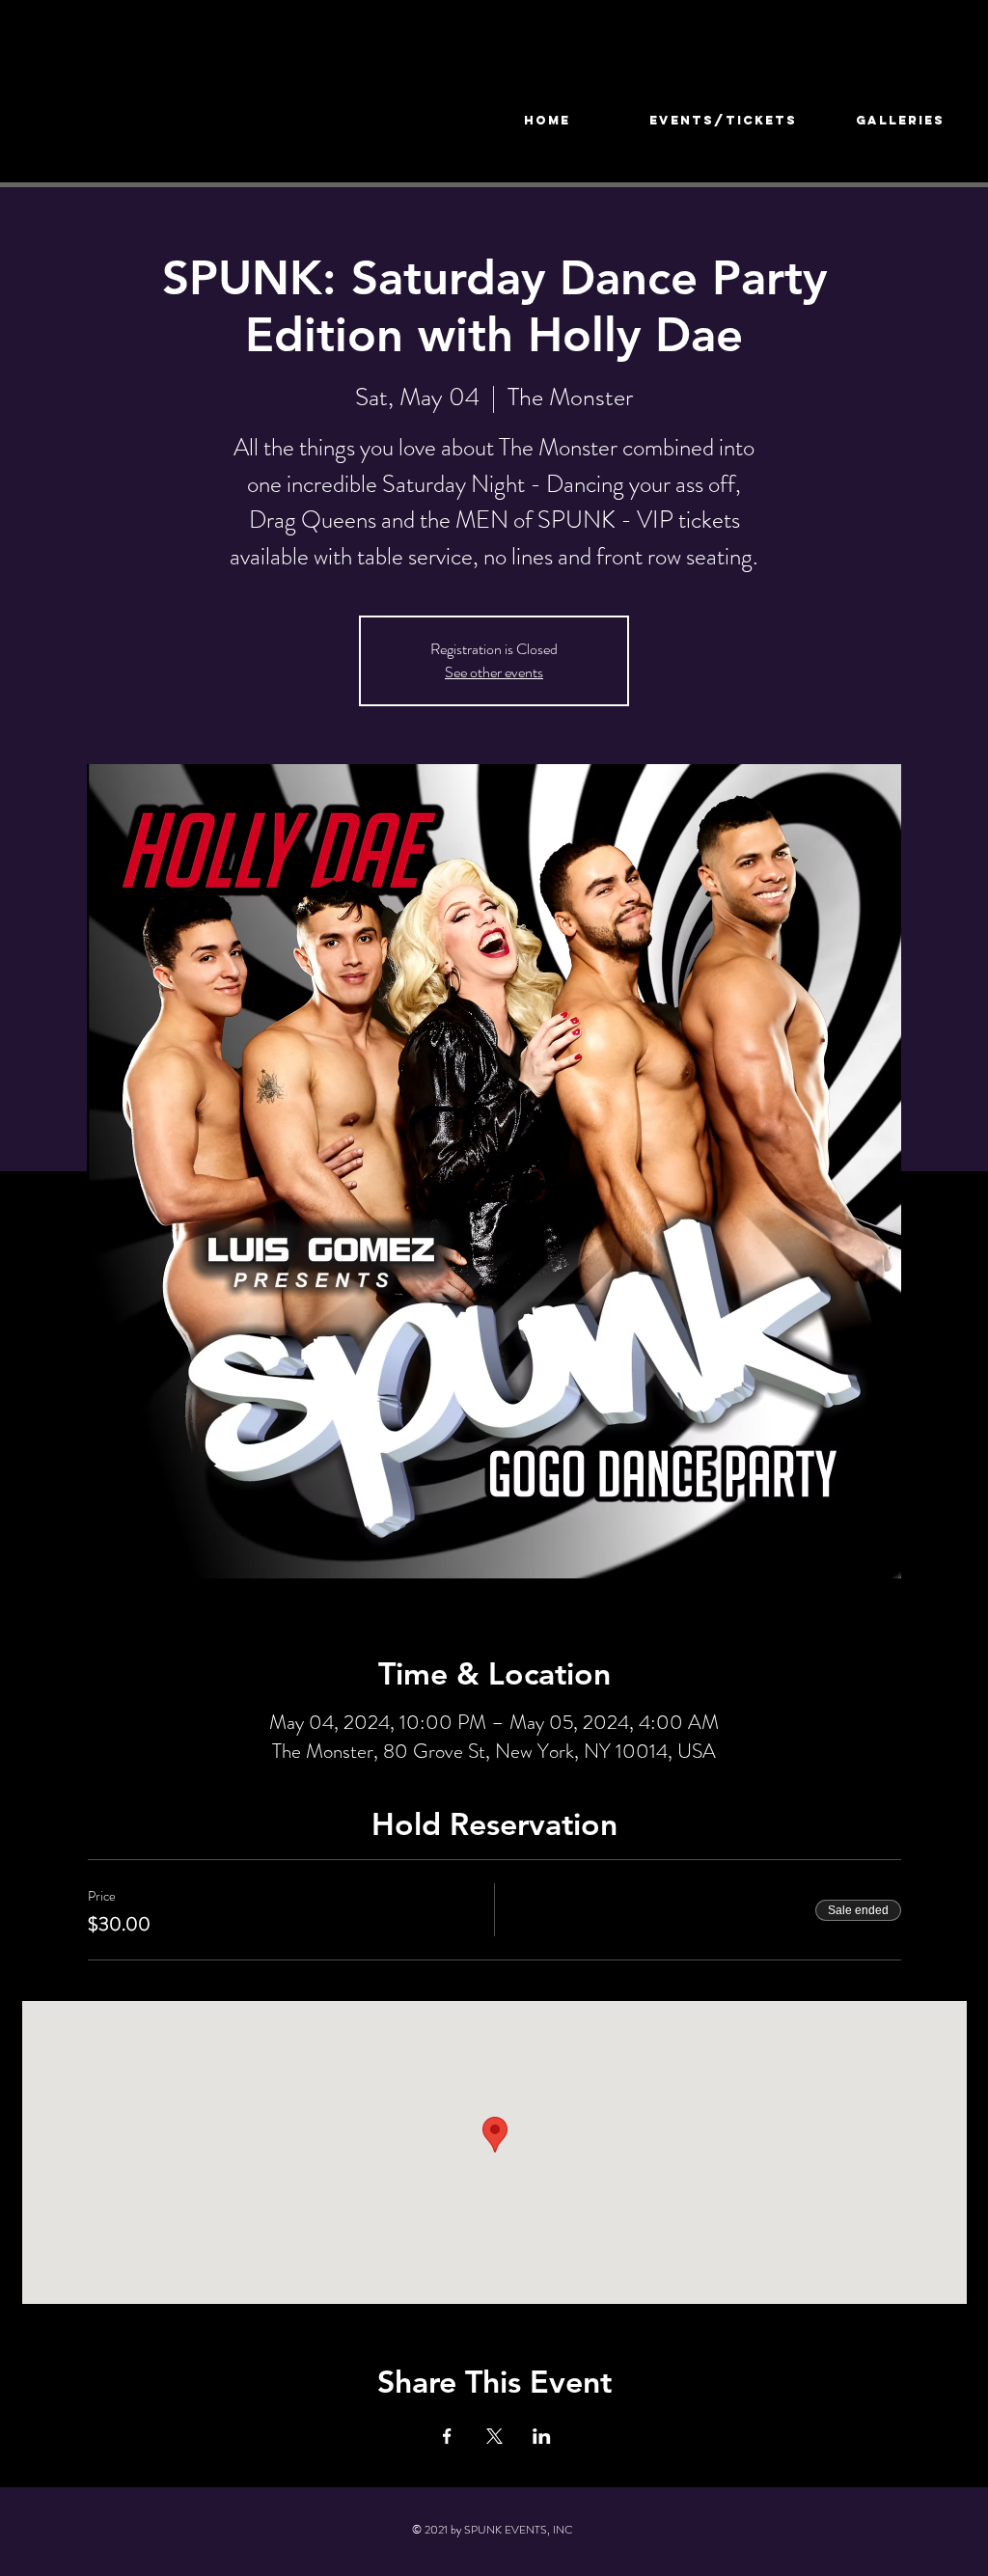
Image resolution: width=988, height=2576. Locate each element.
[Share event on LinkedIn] (542, 2436)
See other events (494, 672)
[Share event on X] (494, 2436)
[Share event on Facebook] (447, 2436)
